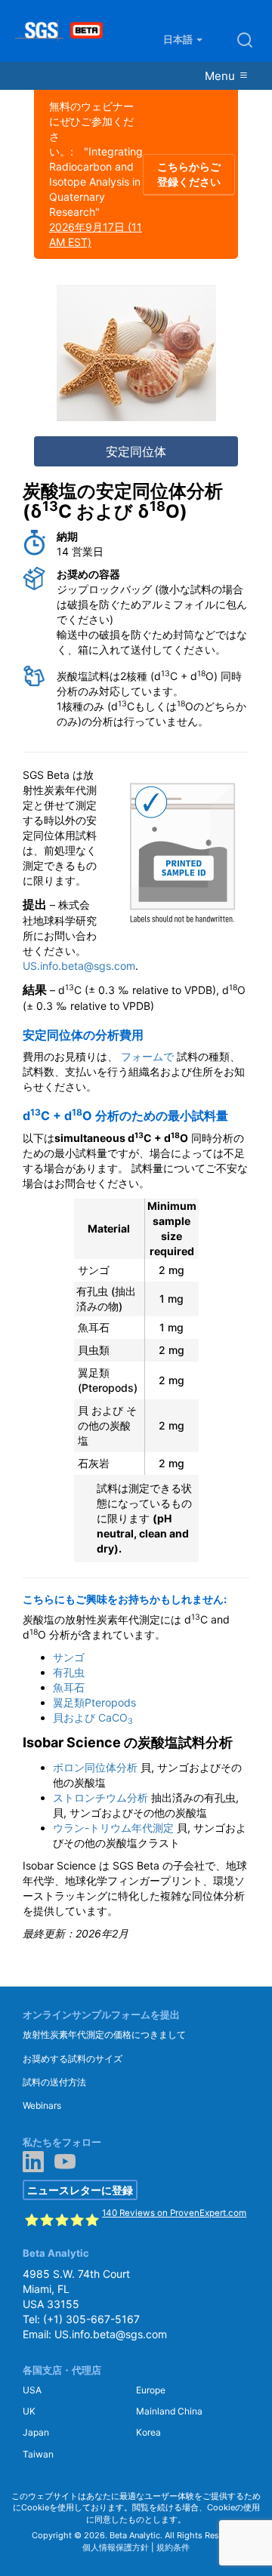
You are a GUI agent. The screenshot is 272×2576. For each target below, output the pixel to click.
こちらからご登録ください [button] (189, 174)
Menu (221, 76)
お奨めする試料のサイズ (73, 2059)
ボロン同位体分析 (95, 1767)
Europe (151, 2390)
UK (29, 2411)
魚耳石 (69, 1687)
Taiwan (38, 2454)
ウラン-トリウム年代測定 (113, 1828)
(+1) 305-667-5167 (91, 2319)
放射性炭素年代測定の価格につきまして (104, 2034)
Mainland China (169, 2411)
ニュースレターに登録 (80, 2190)
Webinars (42, 2105)
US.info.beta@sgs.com (79, 966)
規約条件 (173, 2547)
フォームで (147, 1056)
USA (32, 2390)
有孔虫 (69, 1672)
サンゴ (69, 1657)
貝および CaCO (93, 1717)
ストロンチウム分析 (100, 1797)
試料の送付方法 (54, 2082)
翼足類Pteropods (94, 1702)
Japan (36, 2432)
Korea (148, 2432)
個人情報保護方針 (116, 2547)
